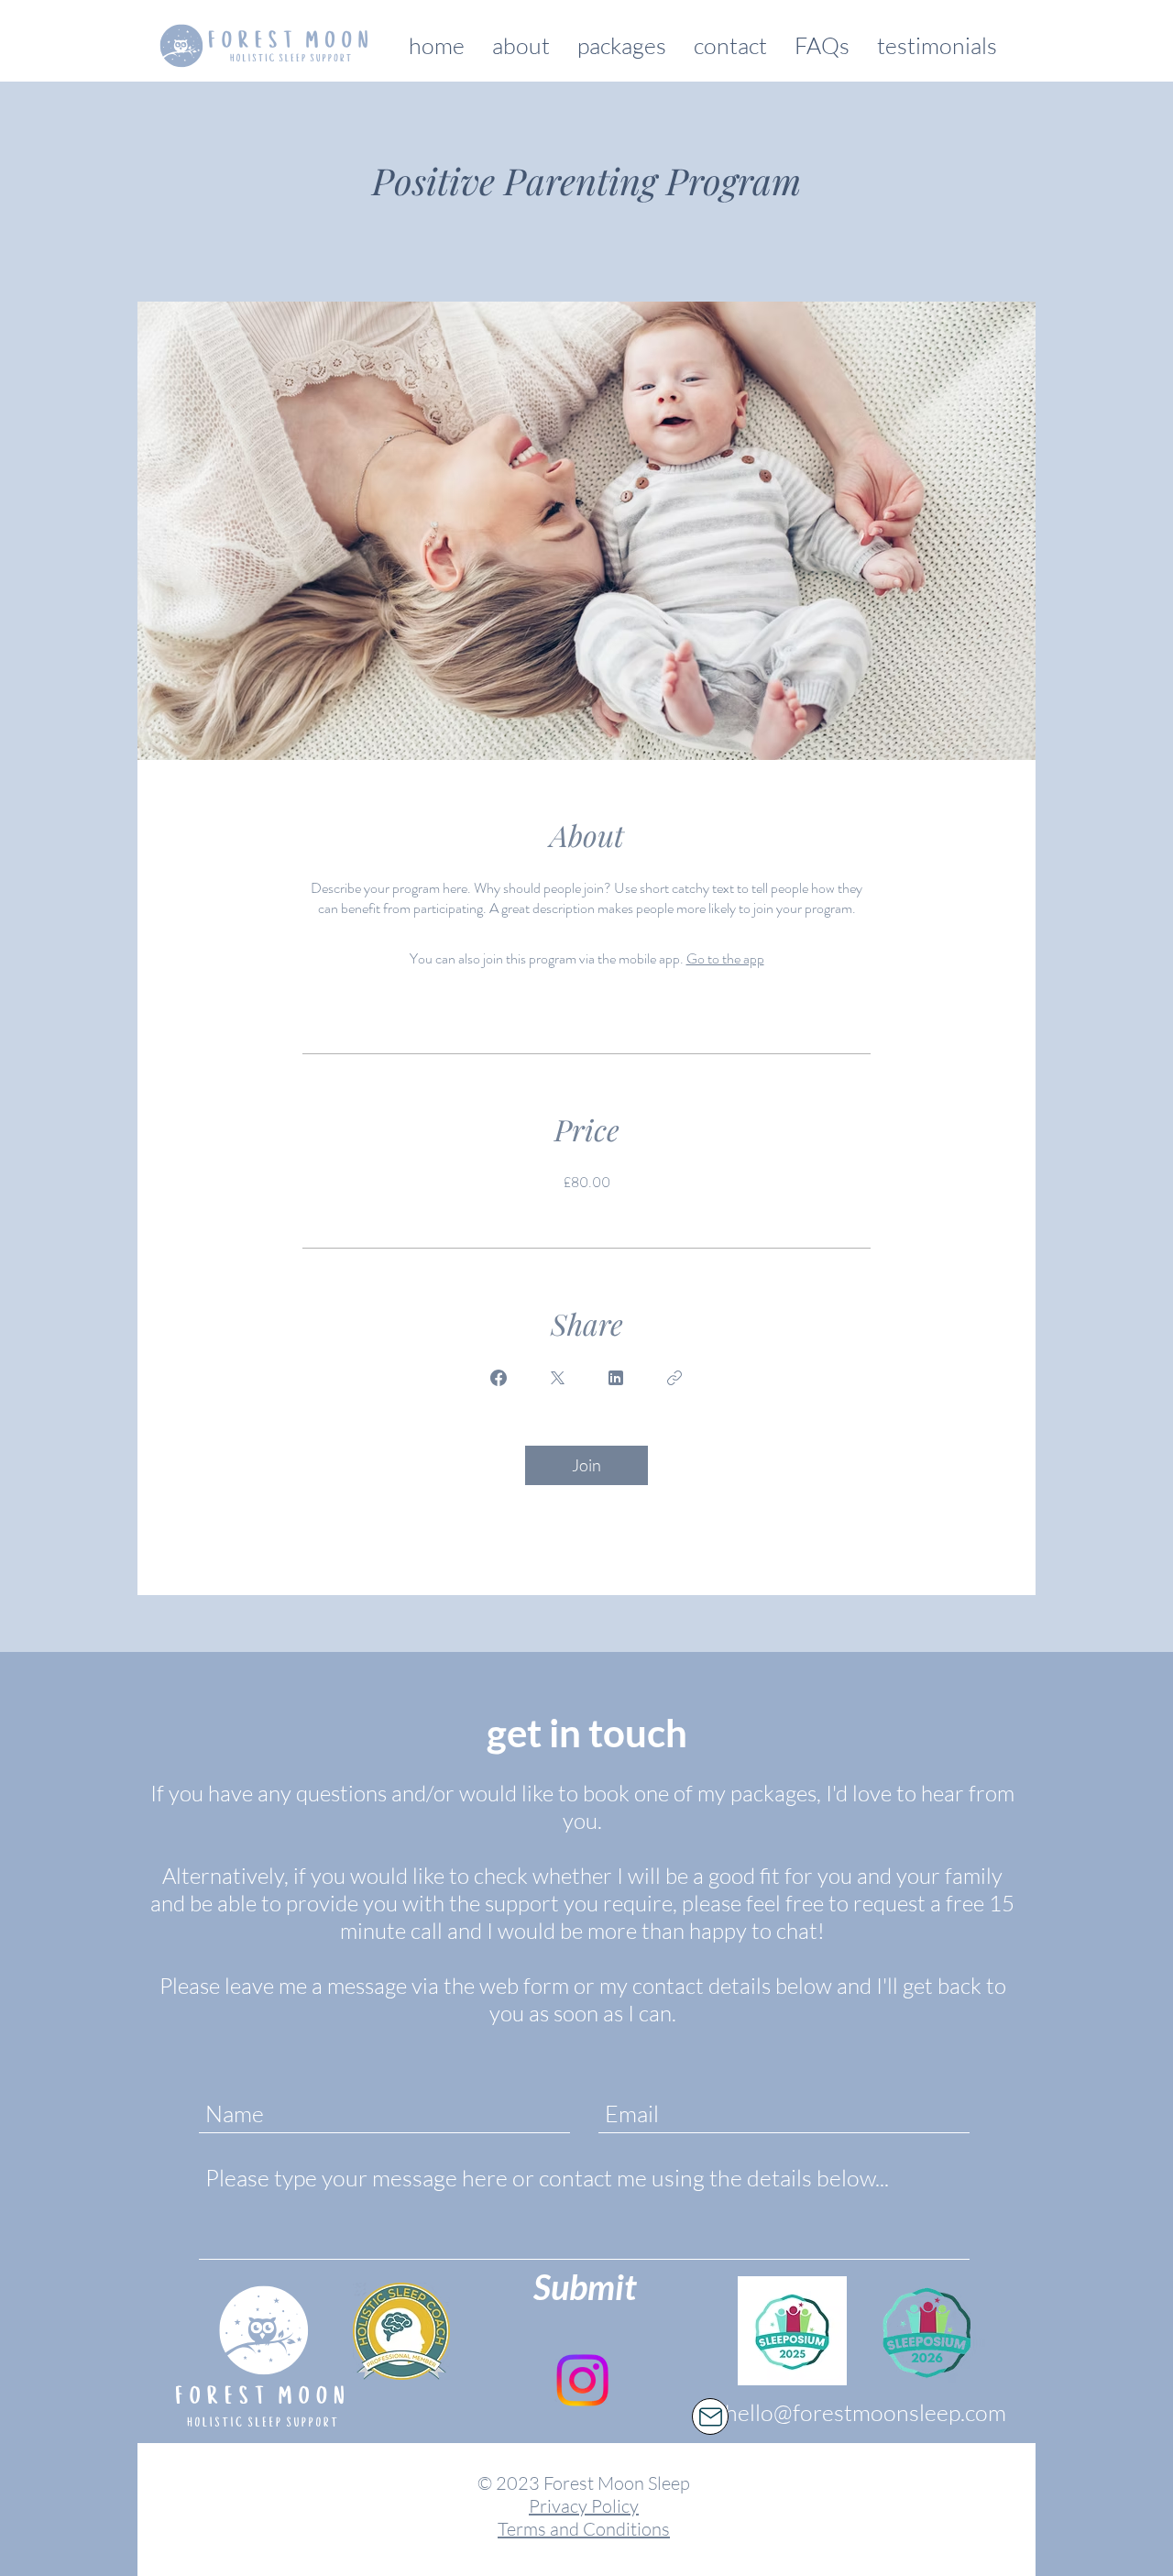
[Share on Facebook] (499, 1378)
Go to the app (725, 958)
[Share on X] (557, 1378)
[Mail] (710, 2416)
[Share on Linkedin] (616, 1378)
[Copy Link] (674, 1378)
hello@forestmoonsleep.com (866, 2412)
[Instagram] (582, 2380)
